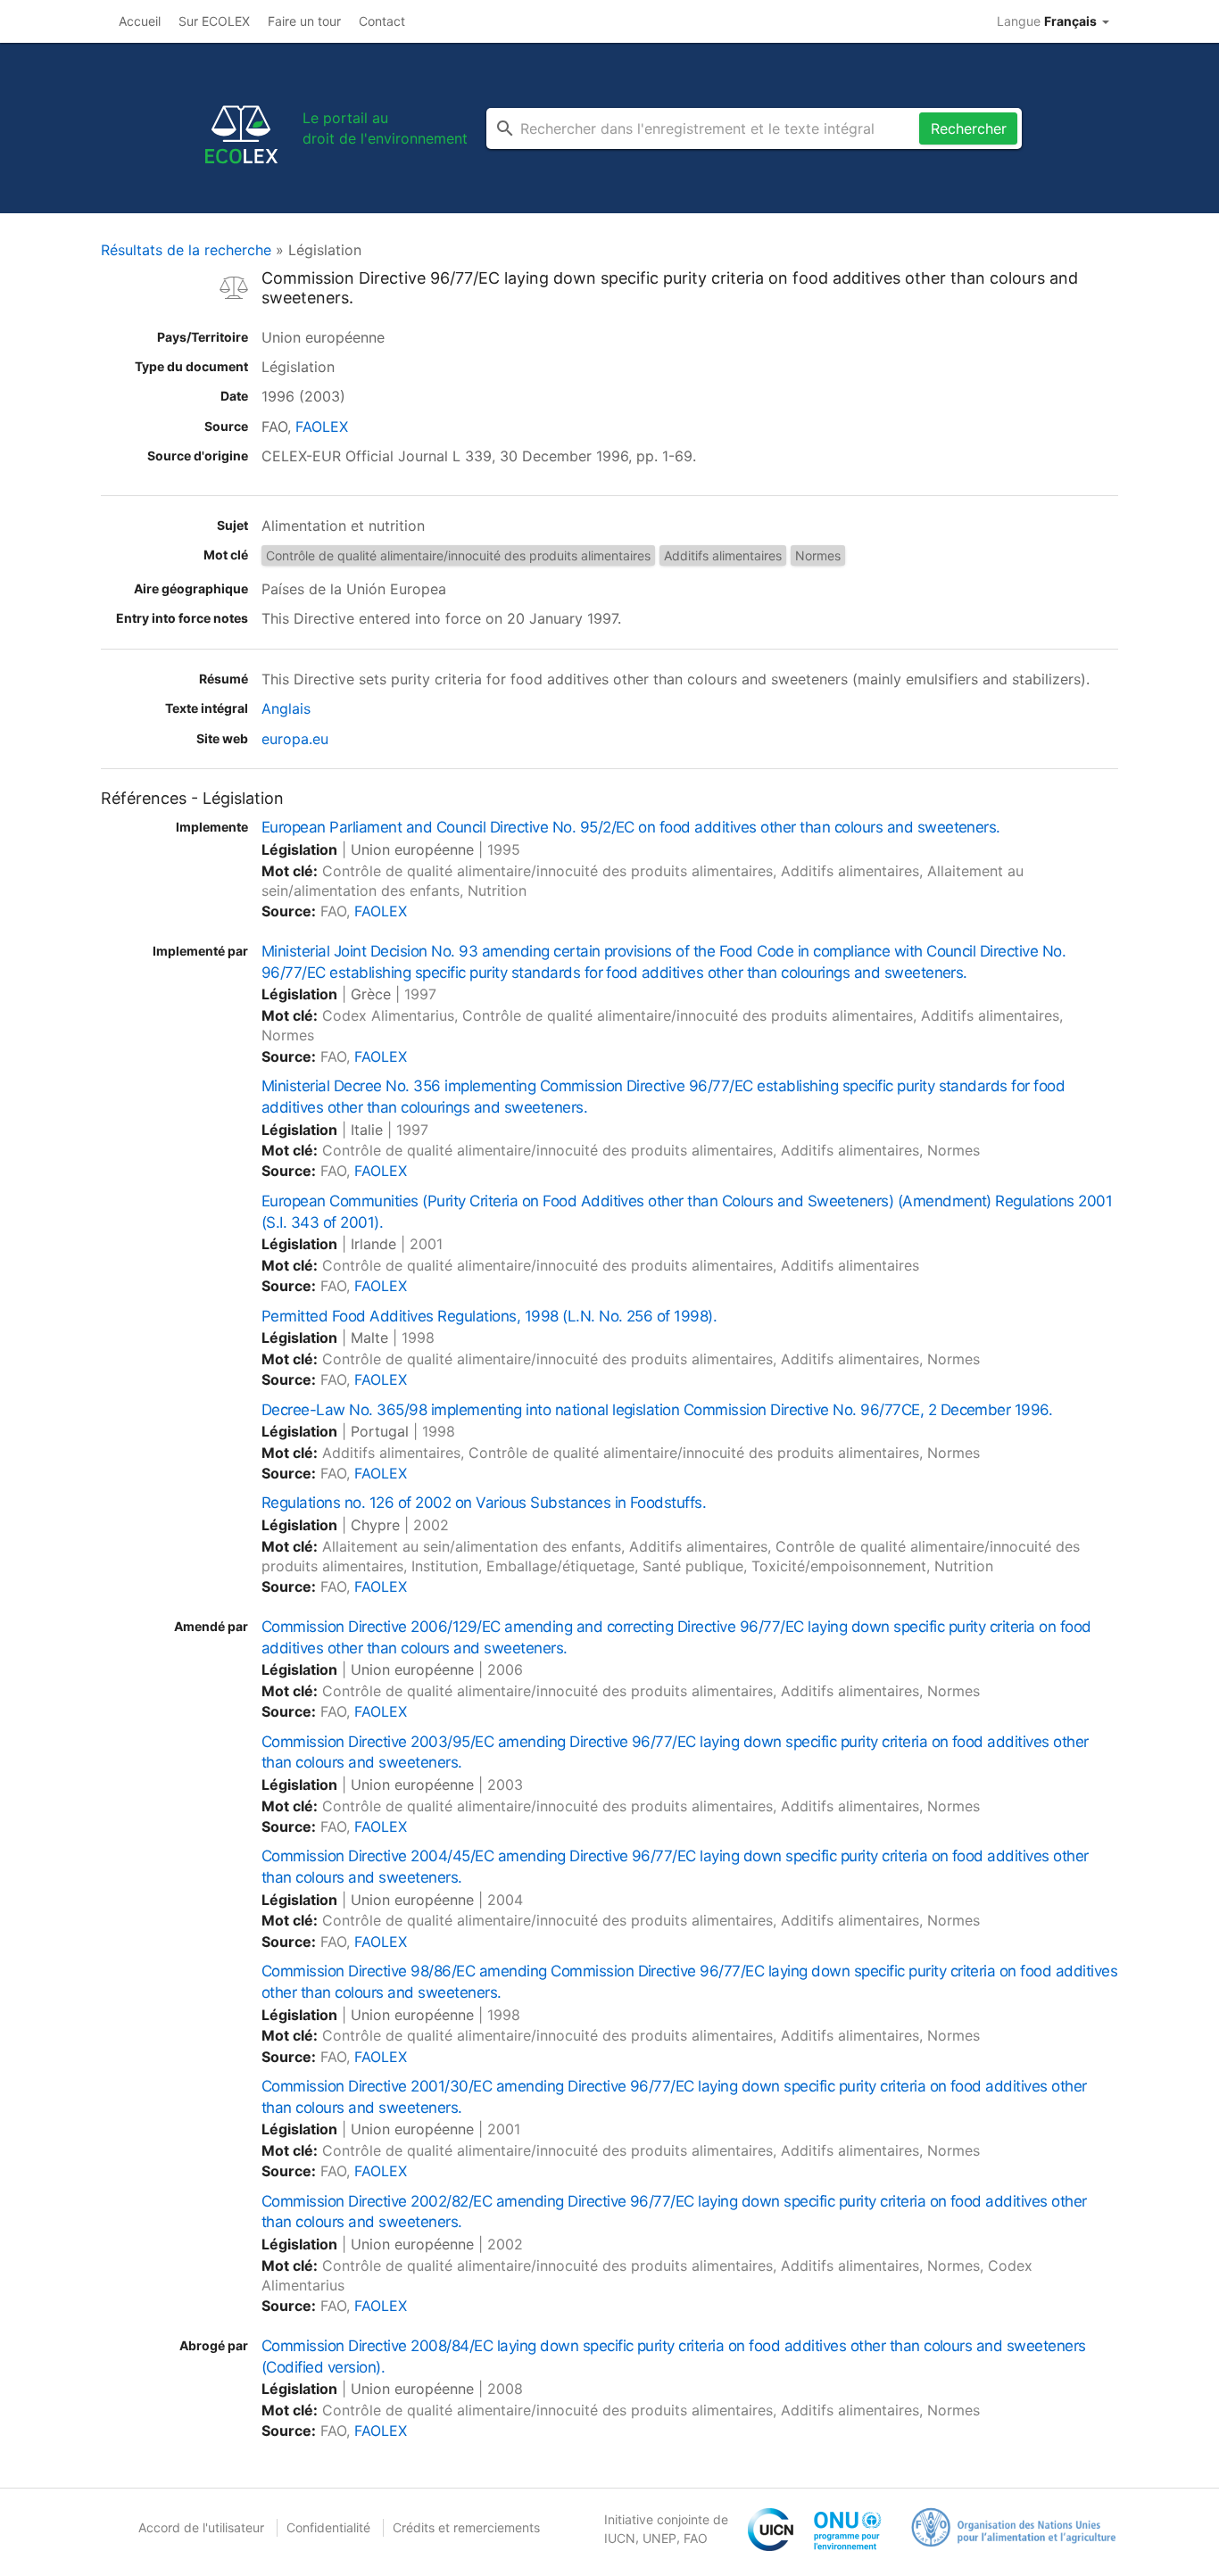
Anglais (286, 708)
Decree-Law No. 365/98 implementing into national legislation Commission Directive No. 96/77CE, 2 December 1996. (657, 1410)
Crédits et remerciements (466, 2527)
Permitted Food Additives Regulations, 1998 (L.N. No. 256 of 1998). (489, 1316)
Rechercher (969, 128)
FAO (696, 2538)
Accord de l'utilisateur (201, 2527)
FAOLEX (322, 427)
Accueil (140, 21)
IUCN (620, 2538)
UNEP (659, 2538)
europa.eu (295, 739)
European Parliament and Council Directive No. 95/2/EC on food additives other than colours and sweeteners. (631, 827)
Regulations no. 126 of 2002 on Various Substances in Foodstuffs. (484, 1503)
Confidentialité (328, 2527)
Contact (382, 21)
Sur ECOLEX (214, 21)
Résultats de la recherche (186, 250)
